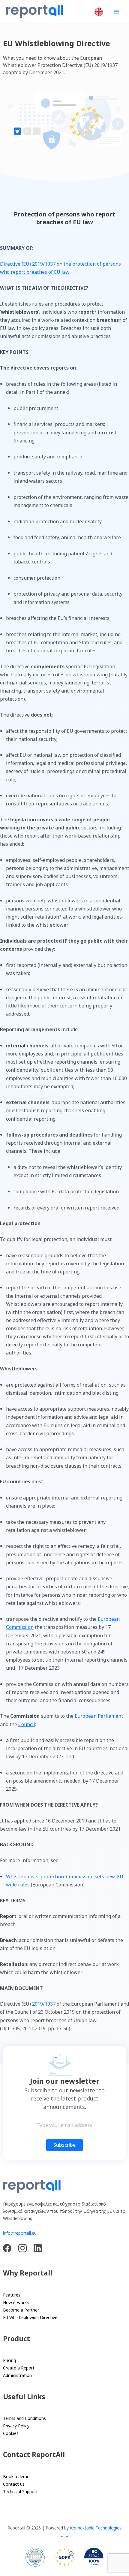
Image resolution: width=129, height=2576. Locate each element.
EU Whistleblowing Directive (30, 2317)
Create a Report (19, 2368)
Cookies (11, 2433)
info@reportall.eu (20, 2233)
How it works (16, 2302)
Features (12, 2295)
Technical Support (20, 2491)
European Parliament (99, 1716)
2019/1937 (44, 2004)
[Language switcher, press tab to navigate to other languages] (99, 12)
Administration (17, 2375)
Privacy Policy (16, 2426)
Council (27, 1724)
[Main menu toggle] (116, 12)
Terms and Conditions (24, 2418)
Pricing (9, 2360)
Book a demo (16, 2476)
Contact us (14, 2484)
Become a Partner (21, 2310)
